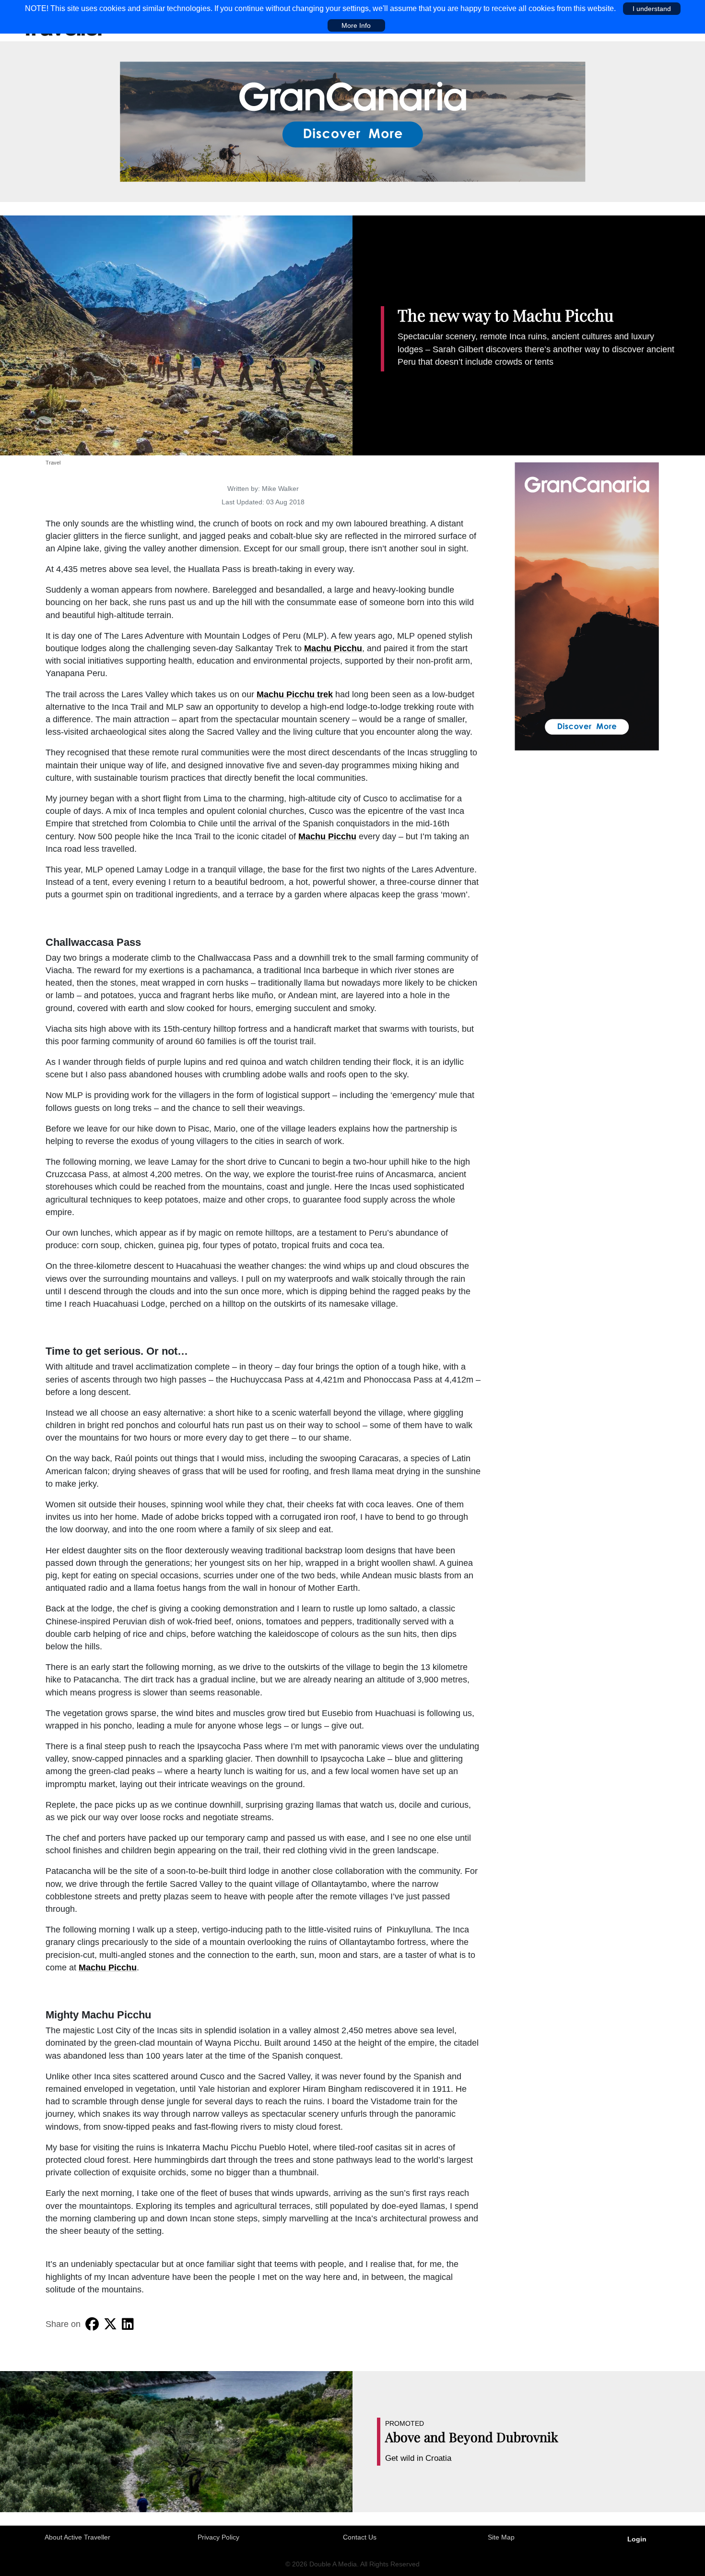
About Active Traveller (77, 2537)
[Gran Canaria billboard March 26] (353, 121)
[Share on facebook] (92, 2324)
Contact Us (360, 2537)
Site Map (501, 2537)
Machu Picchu (333, 648)
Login (637, 2539)
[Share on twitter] (110, 2324)
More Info (356, 25)
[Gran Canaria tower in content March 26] (587, 606)
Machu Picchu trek (295, 694)
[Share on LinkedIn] (128, 2324)
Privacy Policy (218, 2537)
